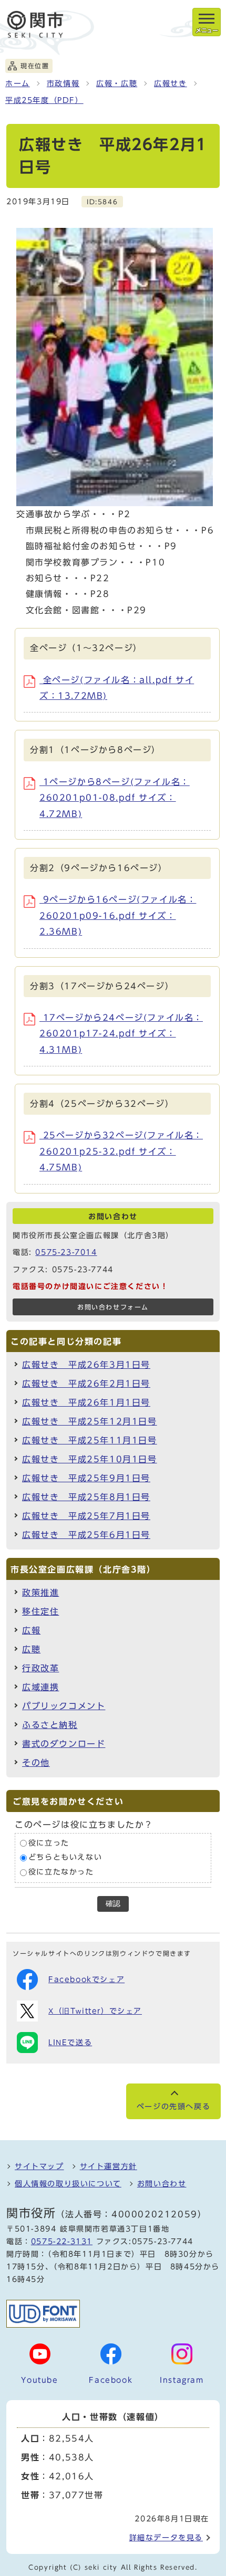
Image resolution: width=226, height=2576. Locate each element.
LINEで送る (70, 2043)
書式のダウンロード (64, 1744)
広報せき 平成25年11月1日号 (90, 1440)
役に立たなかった (61, 1872)
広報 (31, 1630)
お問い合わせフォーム (113, 1307)
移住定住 (40, 1611)
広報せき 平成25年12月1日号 (90, 1421)
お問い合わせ (162, 2184)
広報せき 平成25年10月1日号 (90, 1459)
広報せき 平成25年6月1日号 (86, 1535)
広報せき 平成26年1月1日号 (86, 1402)
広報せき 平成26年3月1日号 (86, 1365)
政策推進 (40, 1593)
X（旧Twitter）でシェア (95, 2011)
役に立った (49, 1843)
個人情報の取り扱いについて (68, 2184)
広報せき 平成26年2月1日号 (86, 1384)
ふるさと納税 (50, 1725)
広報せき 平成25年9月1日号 (86, 1478)
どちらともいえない (65, 1858)
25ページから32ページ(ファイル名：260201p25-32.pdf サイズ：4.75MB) (121, 1151)
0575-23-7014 (66, 1252)
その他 (36, 1763)
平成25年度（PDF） (44, 100)
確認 (113, 1904)
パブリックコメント (64, 1706)
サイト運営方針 (109, 2166)
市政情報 (63, 83)
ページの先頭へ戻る (173, 2107)
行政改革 (40, 1668)
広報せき (170, 83)
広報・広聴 (117, 83)
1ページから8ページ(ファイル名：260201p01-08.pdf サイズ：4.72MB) (115, 798)
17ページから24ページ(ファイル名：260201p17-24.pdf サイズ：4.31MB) (121, 1034)
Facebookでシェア (86, 1980)
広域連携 (40, 1687)
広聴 (31, 1649)
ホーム (18, 83)
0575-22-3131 (62, 2242)
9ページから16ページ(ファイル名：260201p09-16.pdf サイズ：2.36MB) (118, 915)
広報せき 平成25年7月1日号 (86, 1516)
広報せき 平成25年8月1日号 (86, 1497)
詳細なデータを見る (166, 2538)
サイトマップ (39, 2166)
